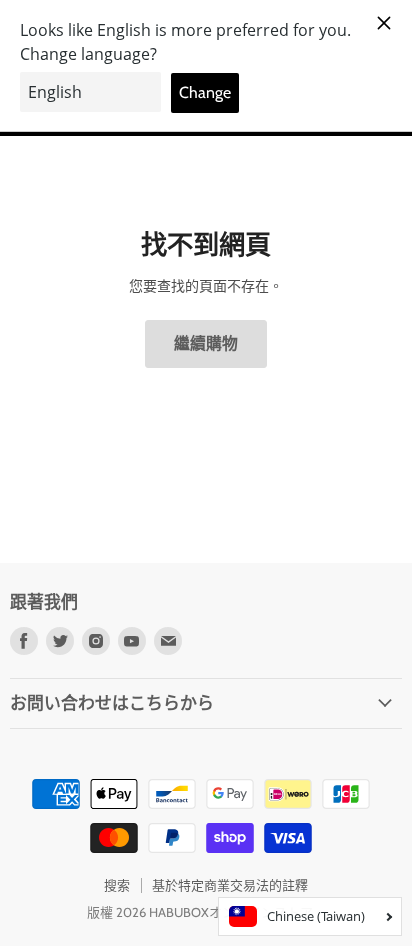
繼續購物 (206, 343)
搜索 (117, 885)
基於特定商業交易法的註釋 (230, 885)
